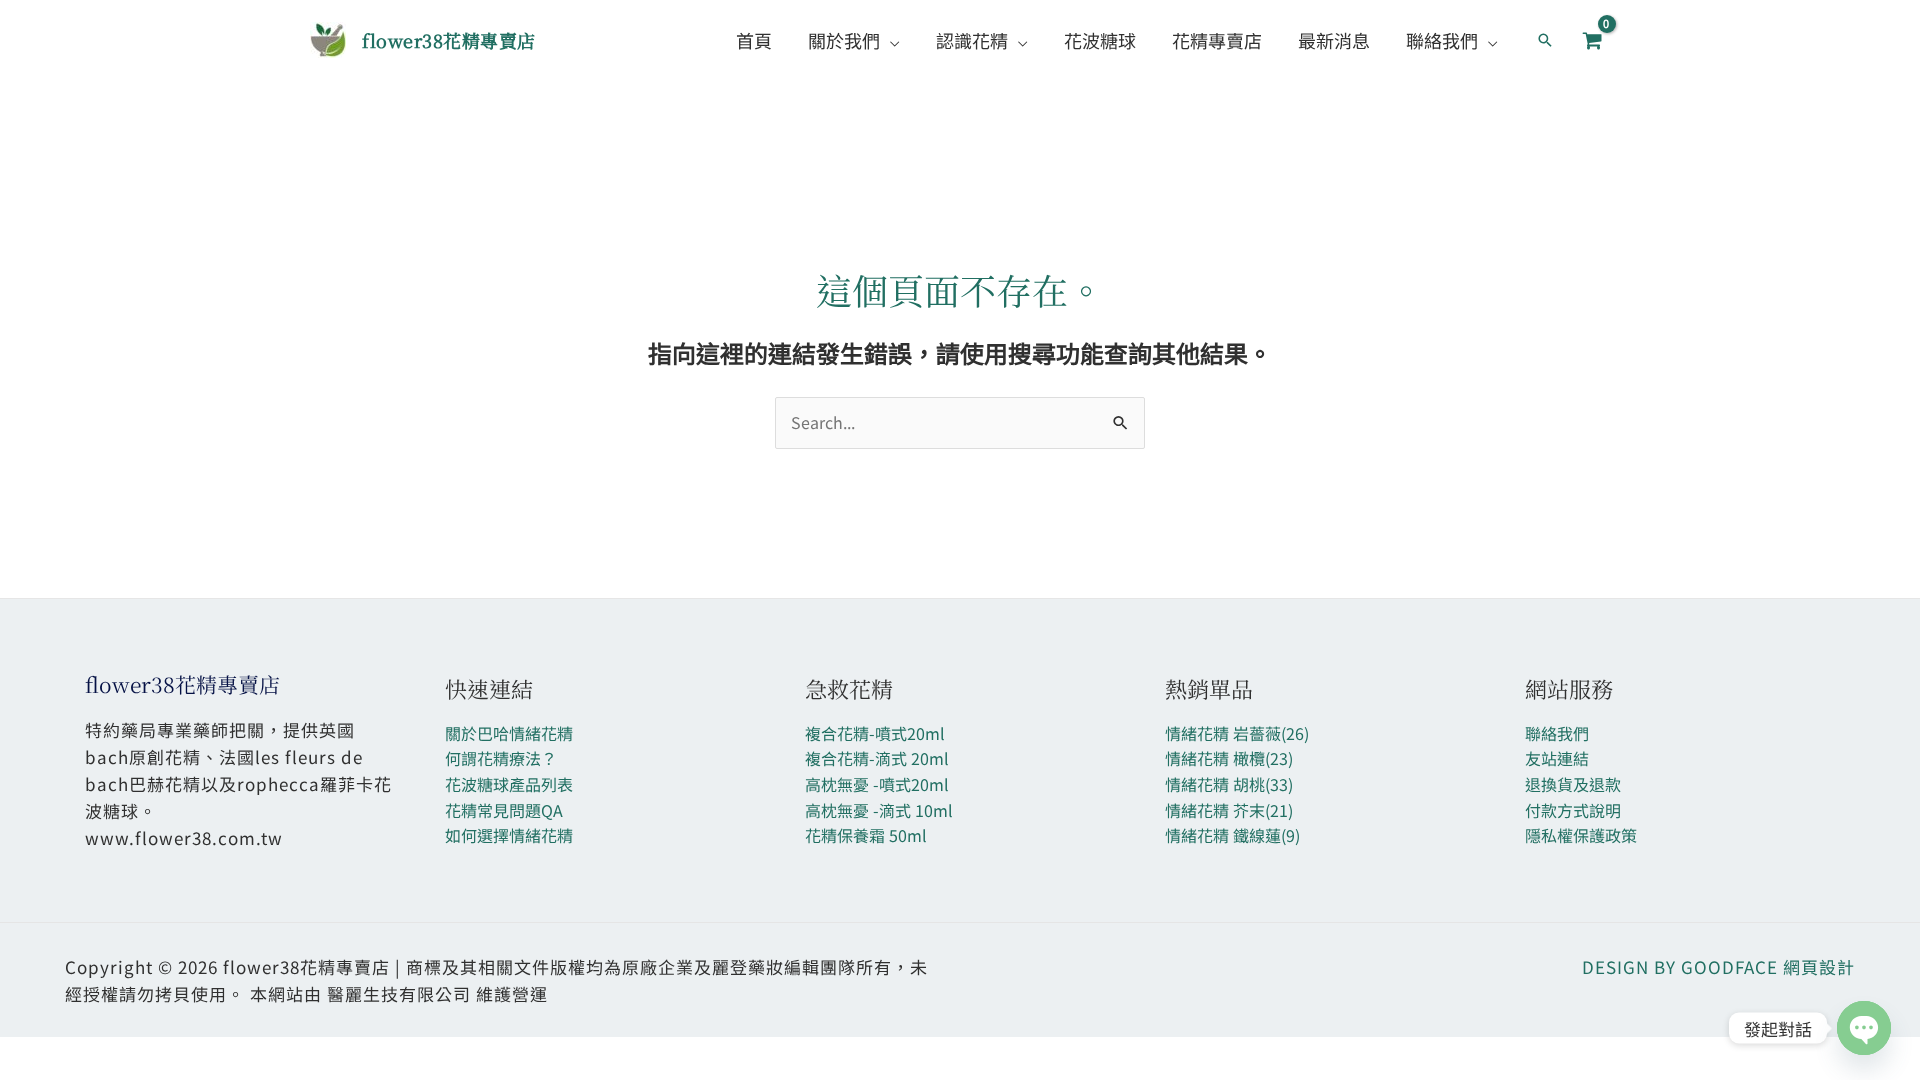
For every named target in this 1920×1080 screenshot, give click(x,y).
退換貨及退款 (1573, 784)
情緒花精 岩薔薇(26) (1237, 733)
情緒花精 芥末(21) (1229, 810)
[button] (890, 40)
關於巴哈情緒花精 (509, 733)
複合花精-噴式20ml (875, 733)
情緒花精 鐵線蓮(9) (1232, 835)
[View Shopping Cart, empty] (1592, 40)
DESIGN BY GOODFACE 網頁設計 (1718, 966)
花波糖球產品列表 (509, 784)
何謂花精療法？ (501, 758)
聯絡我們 (1557, 733)
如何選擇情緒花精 (509, 835)
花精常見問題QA (504, 810)
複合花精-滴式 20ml (877, 758)
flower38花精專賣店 (449, 40)
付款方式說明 (1573, 810)
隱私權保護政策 (1581, 835)
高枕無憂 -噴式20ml (877, 784)
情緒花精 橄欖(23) (1229, 758)
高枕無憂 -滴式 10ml (879, 810)
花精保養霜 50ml (866, 835)
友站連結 (1557, 758)
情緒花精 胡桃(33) (1229, 784)
